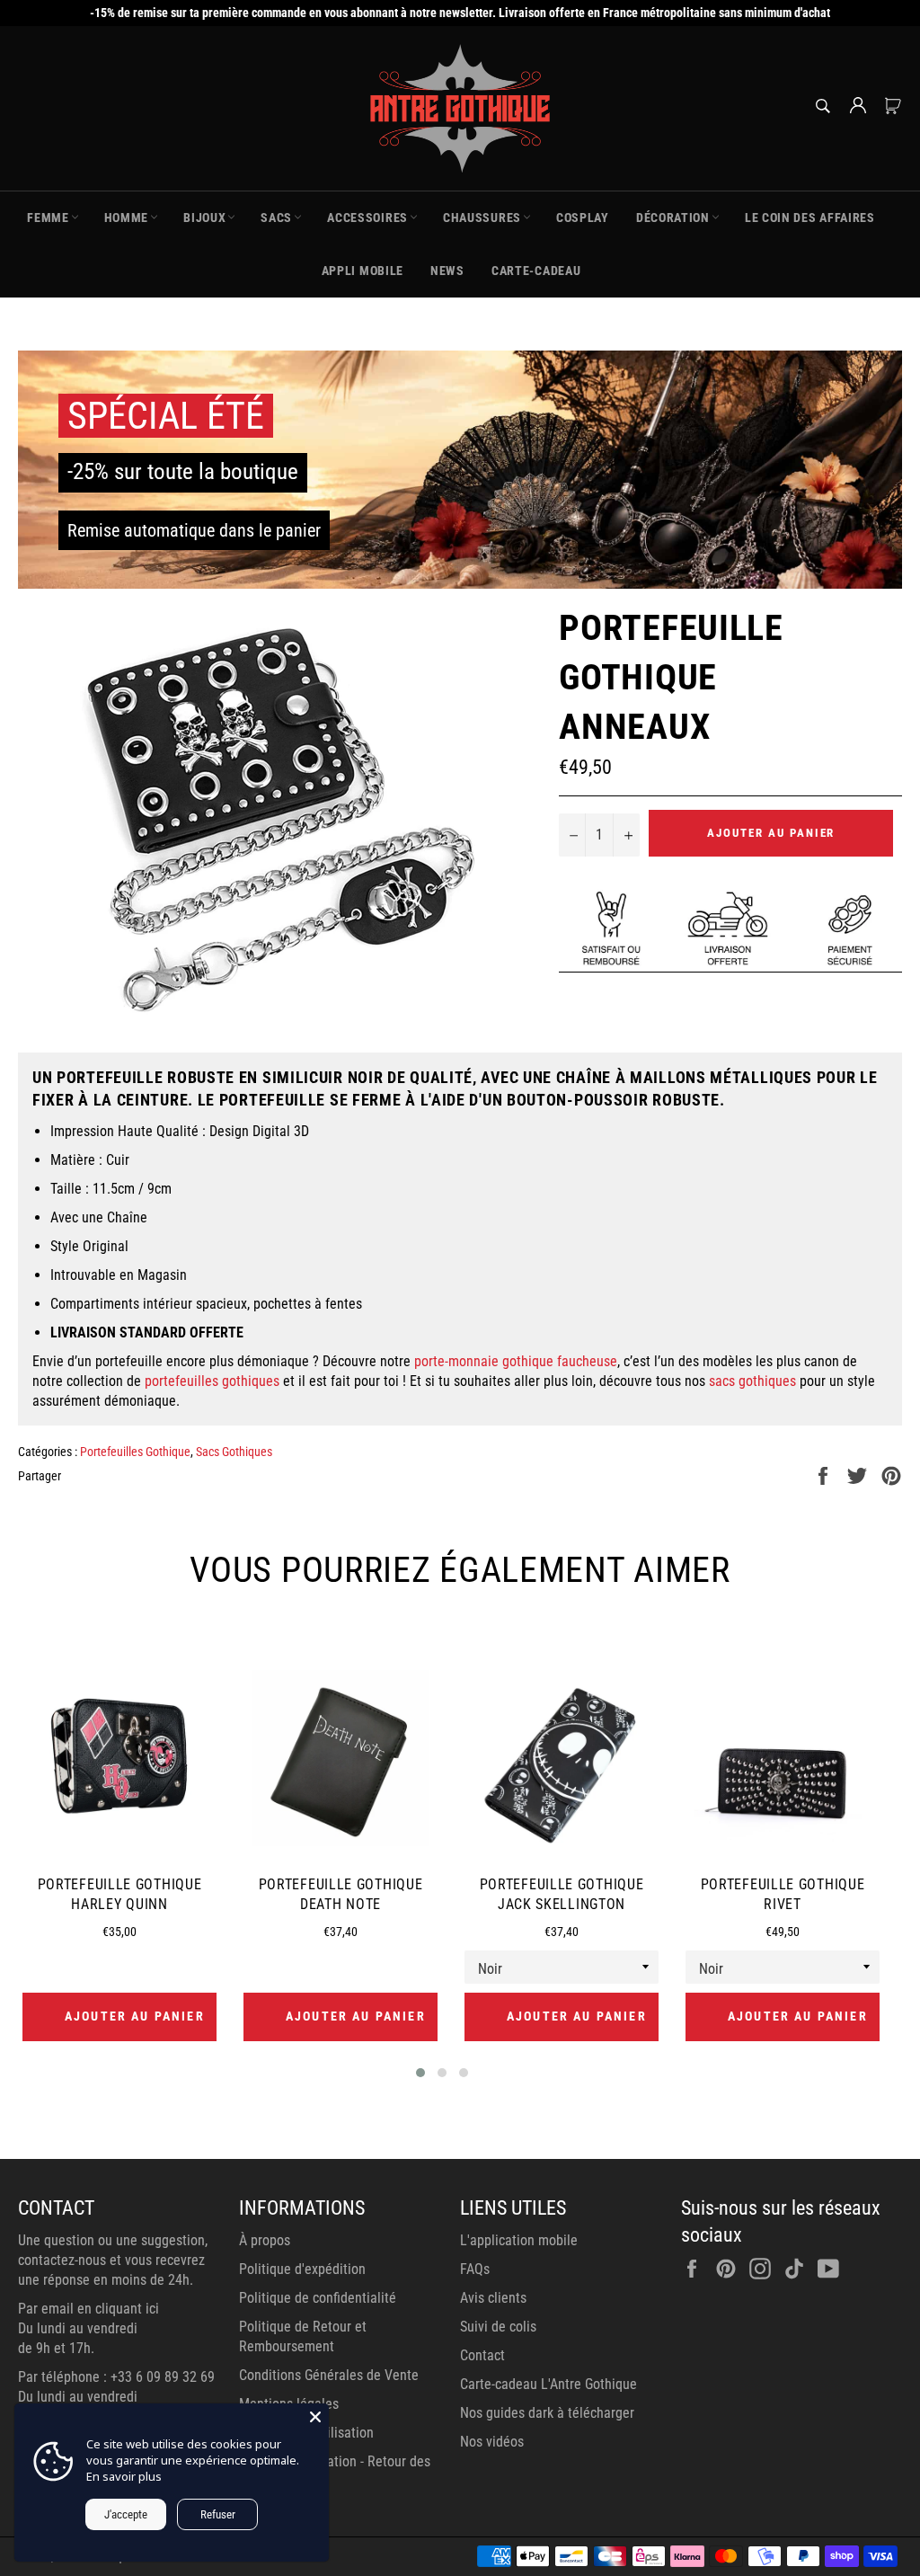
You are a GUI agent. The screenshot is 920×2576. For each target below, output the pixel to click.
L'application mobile (519, 2240)
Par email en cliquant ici (88, 2309)
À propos (265, 2240)
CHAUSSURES (482, 218)
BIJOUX (204, 218)
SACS (276, 218)
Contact (482, 2355)
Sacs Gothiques (234, 1452)
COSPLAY (583, 218)
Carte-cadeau (536, 271)
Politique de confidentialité (318, 2298)
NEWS (447, 271)
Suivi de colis (498, 2327)
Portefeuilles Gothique (135, 1452)
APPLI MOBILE (363, 271)
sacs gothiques (752, 1381)
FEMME (48, 218)
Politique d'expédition (302, 2269)
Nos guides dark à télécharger (547, 2413)
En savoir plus (124, 2476)
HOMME (127, 218)
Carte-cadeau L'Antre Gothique (548, 2384)
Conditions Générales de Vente (329, 2375)
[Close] (315, 2417)
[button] (420, 2073)
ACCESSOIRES (367, 218)
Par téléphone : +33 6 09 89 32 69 (116, 2377)
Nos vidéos (492, 2442)
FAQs (475, 2269)
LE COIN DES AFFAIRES (810, 218)
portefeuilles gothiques (212, 1381)
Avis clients (493, 2298)
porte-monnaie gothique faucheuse (516, 1361)
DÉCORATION (673, 218)
